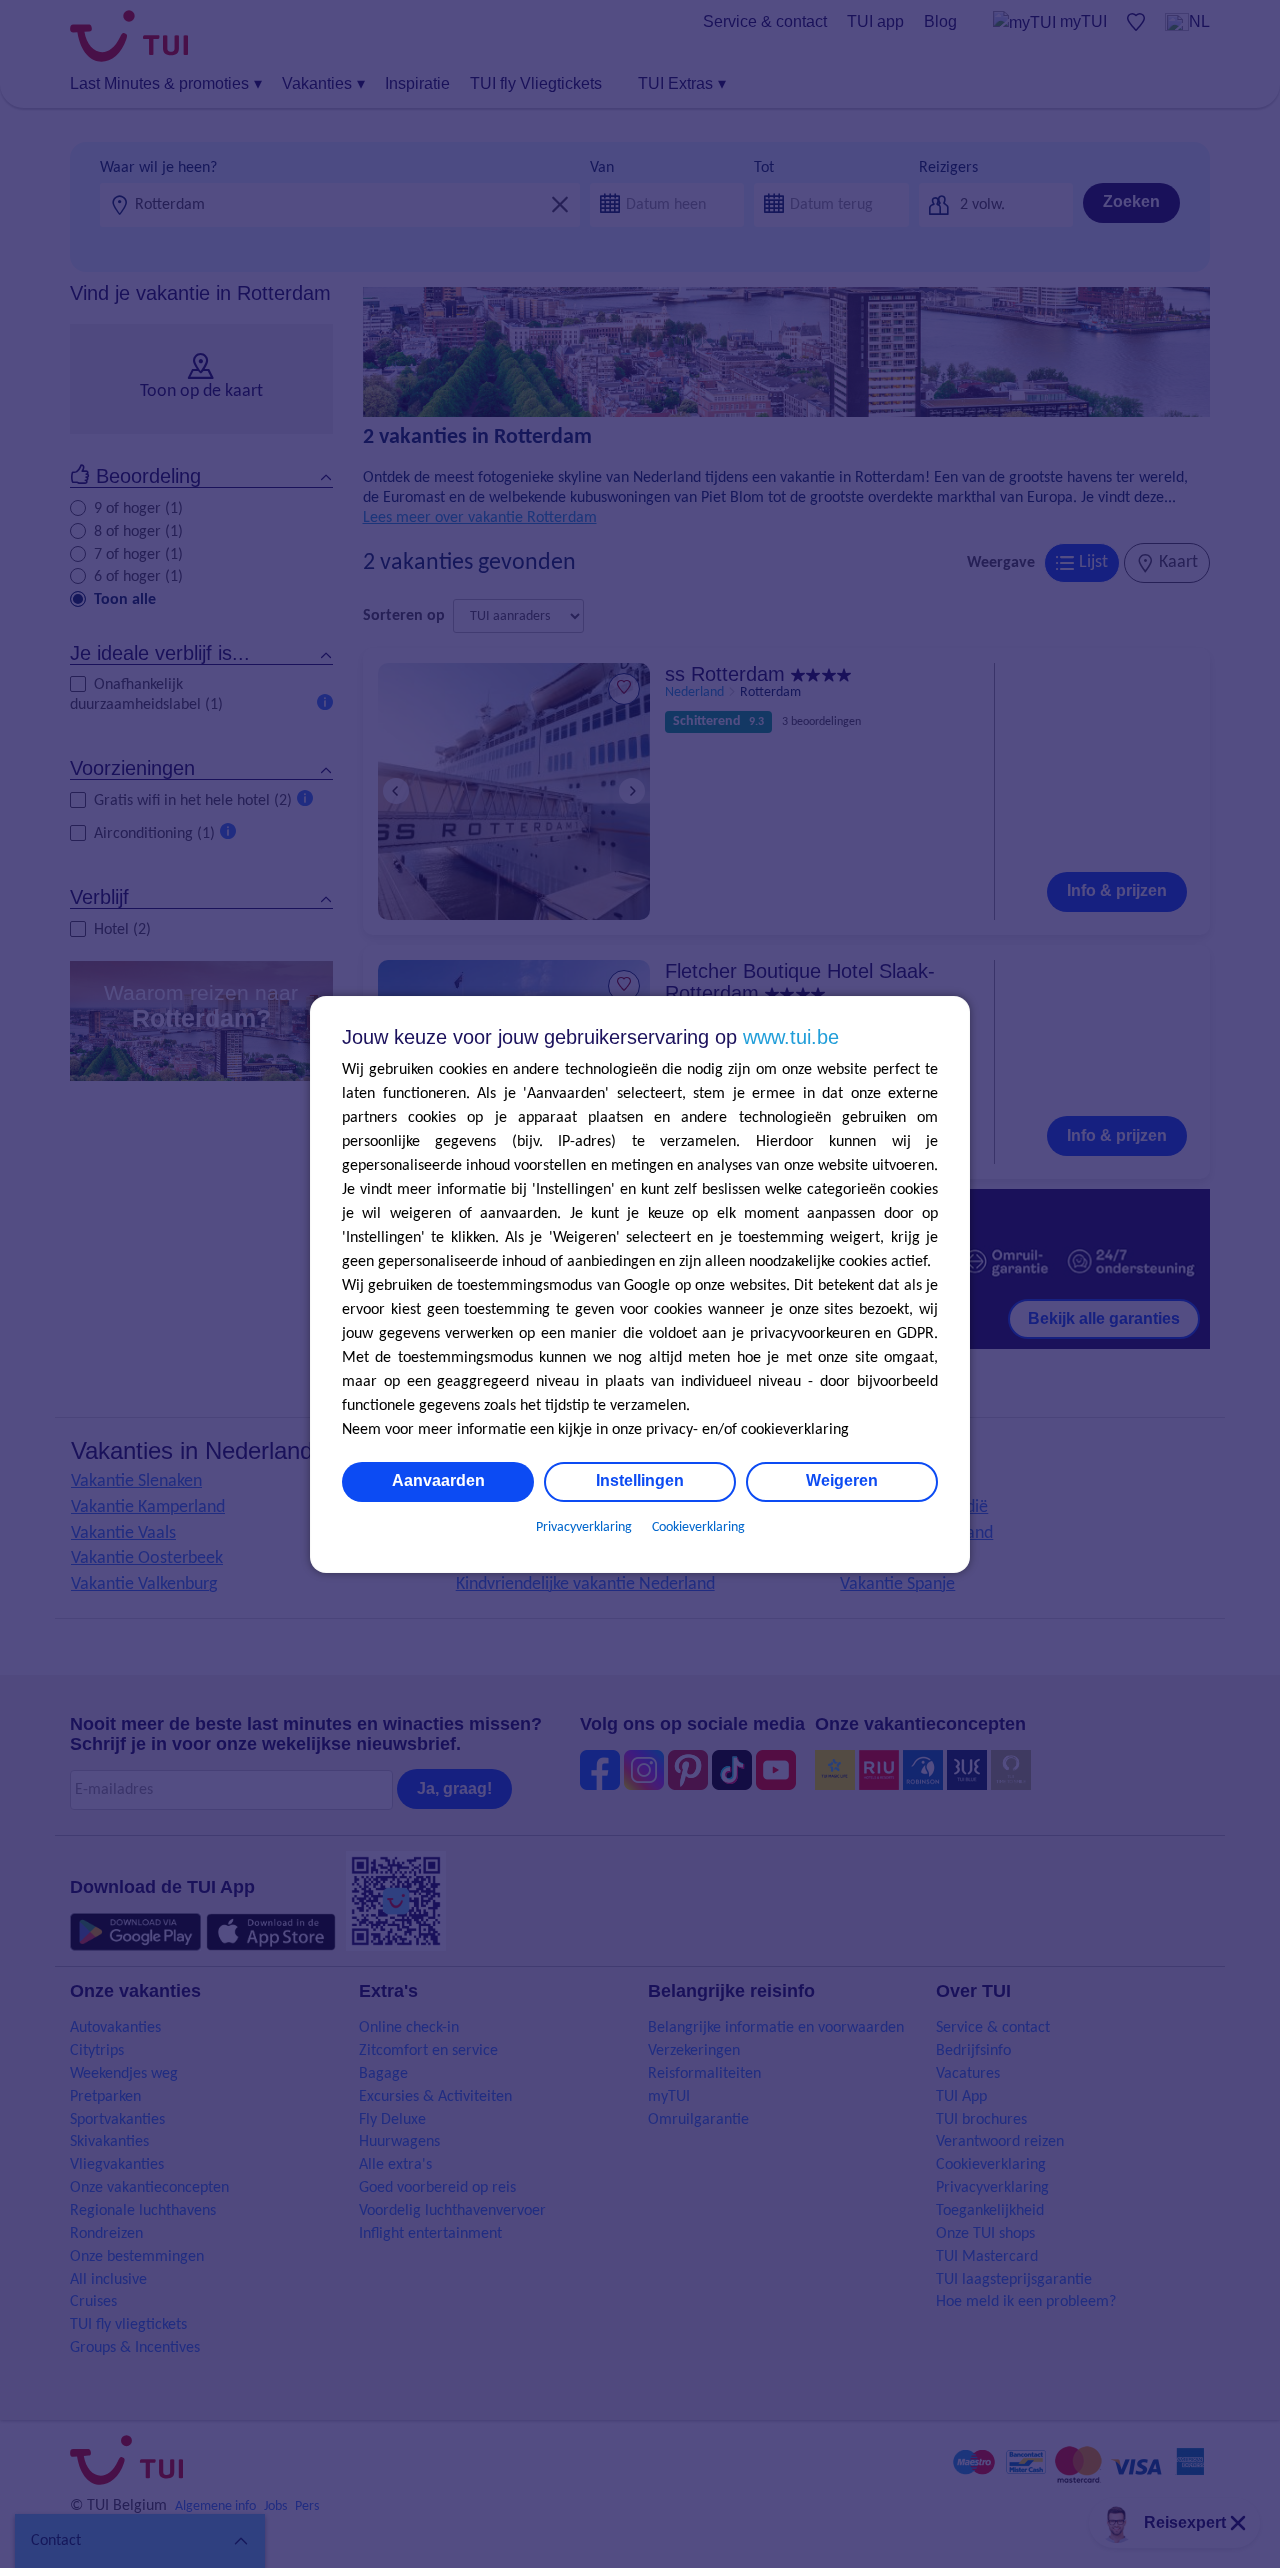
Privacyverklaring (584, 1527)
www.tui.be (791, 1037)
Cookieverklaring (698, 1527)
